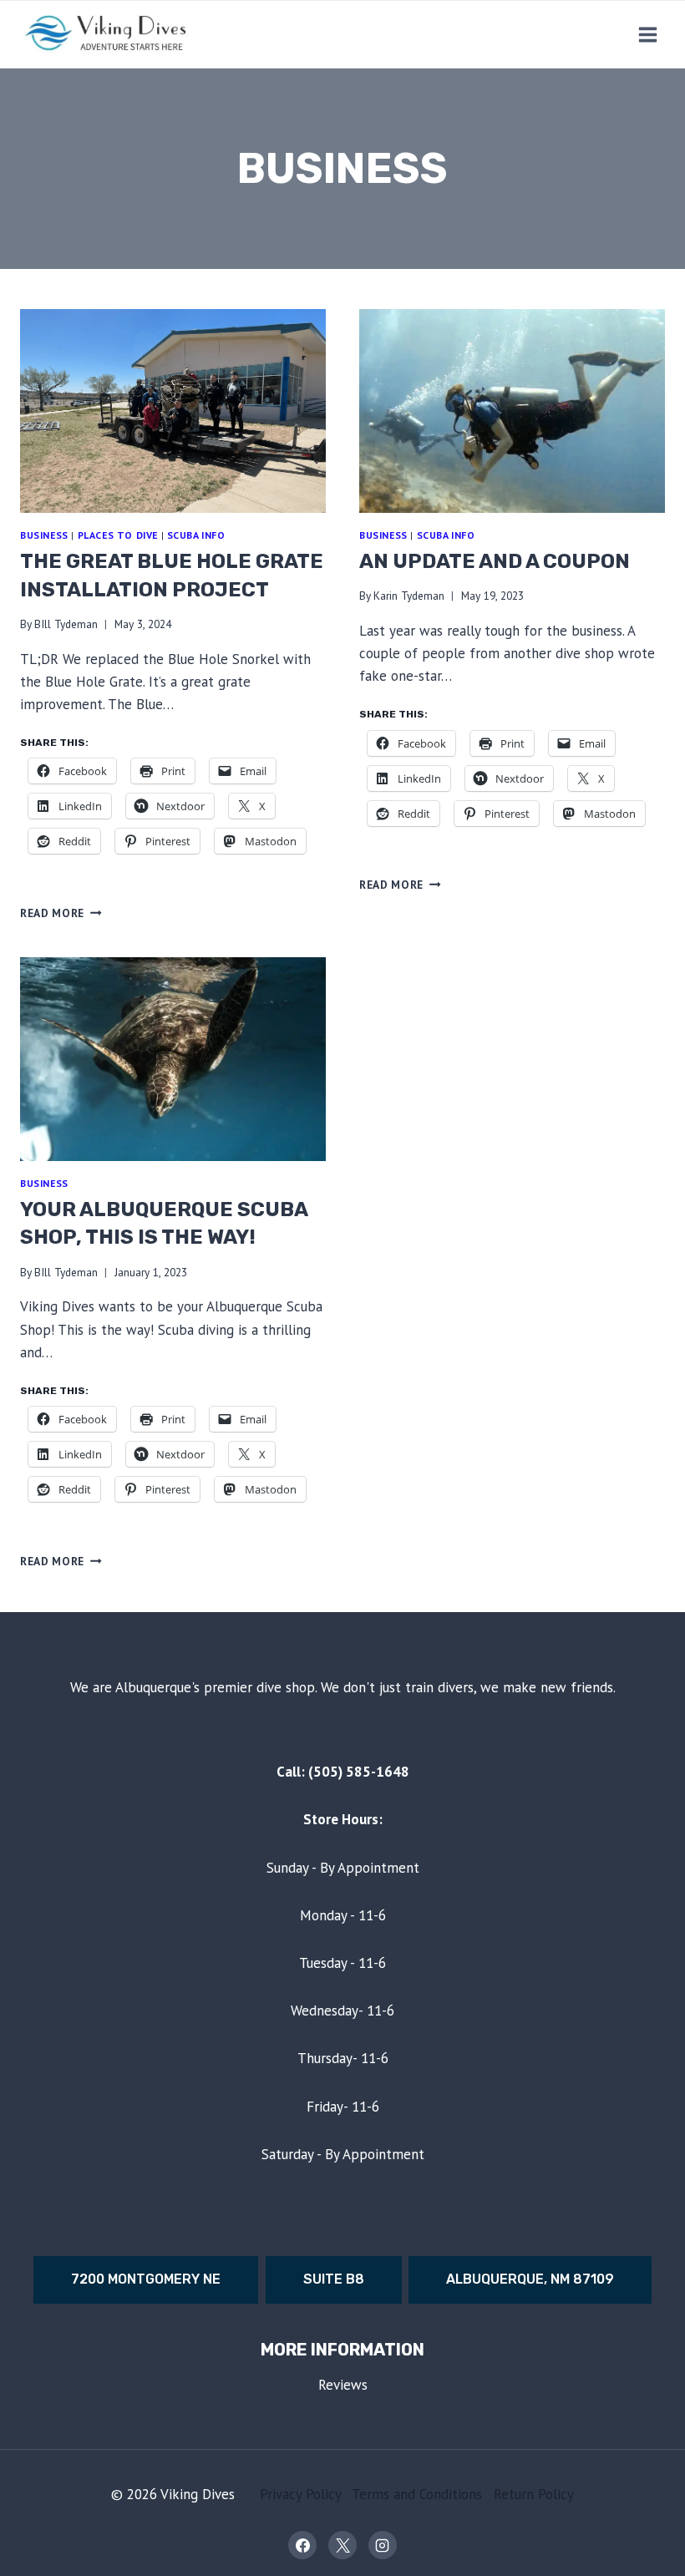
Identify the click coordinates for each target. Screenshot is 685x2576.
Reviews (343, 2385)
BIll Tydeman (66, 624)
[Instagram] (383, 2545)
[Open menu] (647, 34)
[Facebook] (302, 2545)
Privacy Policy (300, 2494)
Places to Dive (118, 535)
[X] (342, 2545)
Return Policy (534, 2494)
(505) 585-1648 (359, 1772)
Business (44, 535)
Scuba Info (196, 535)
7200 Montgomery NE (146, 2279)
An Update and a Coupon (495, 561)
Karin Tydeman (409, 596)
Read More (61, 913)
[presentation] (173, 411)
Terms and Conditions (417, 2494)
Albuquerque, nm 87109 (530, 2279)
